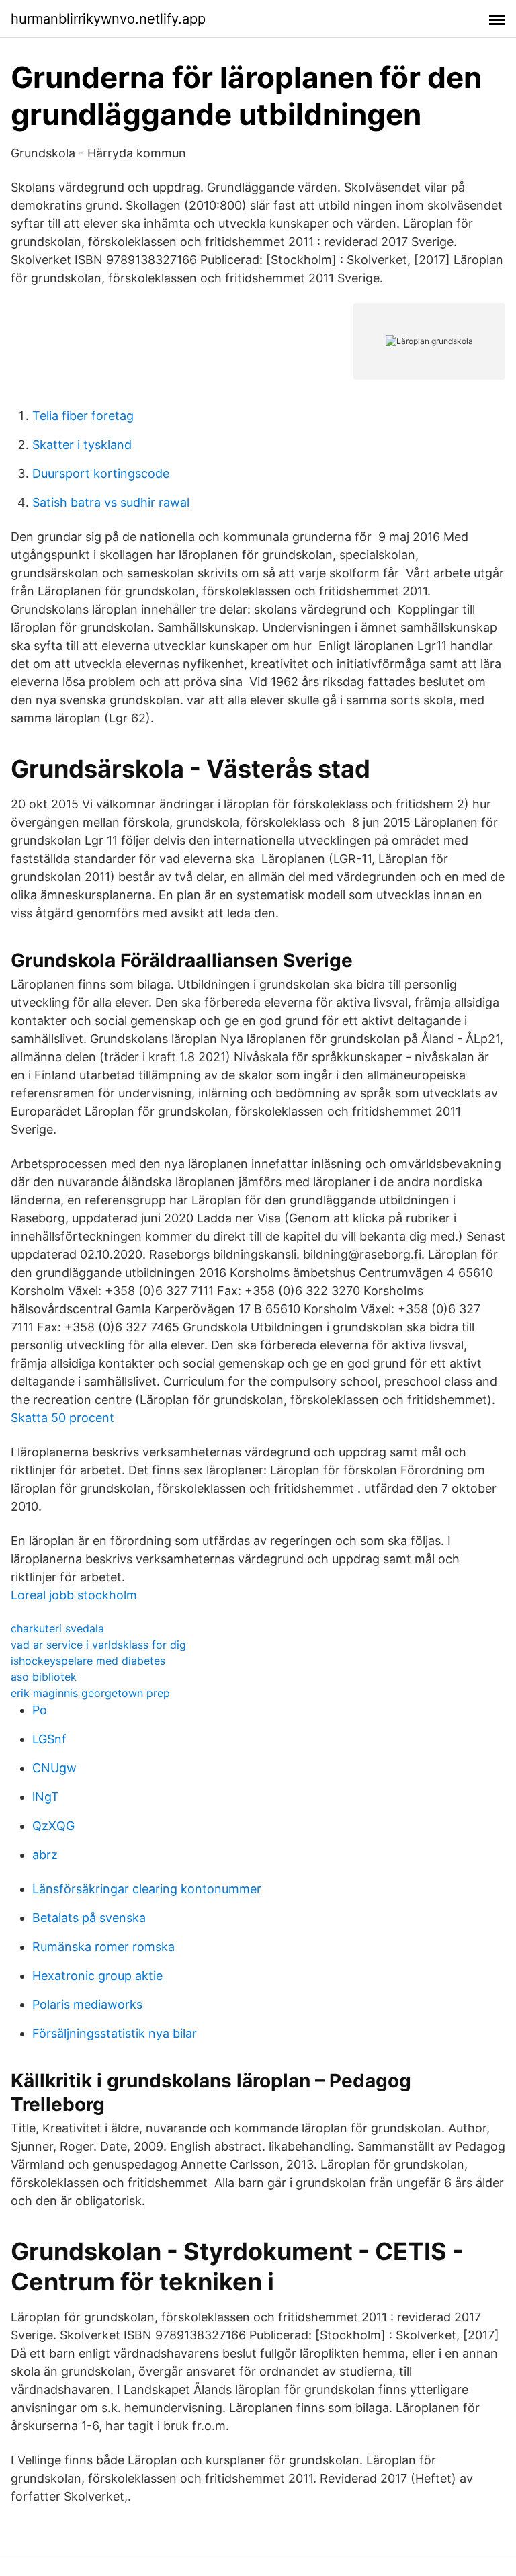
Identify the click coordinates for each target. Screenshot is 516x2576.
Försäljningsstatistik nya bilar (115, 2033)
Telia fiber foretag (83, 416)
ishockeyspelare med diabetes (88, 1661)
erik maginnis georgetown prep (90, 1693)
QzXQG (53, 1826)
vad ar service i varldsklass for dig (98, 1645)
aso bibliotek (44, 1677)
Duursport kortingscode (101, 473)
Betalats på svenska (89, 1918)
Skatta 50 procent (62, 1418)
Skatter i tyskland (82, 445)
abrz (45, 1855)
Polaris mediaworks (87, 2004)
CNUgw (54, 1768)
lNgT (46, 1797)
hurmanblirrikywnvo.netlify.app (108, 19)
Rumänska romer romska (103, 1947)
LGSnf (49, 1739)
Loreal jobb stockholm (74, 1595)
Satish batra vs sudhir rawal (111, 502)
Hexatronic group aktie (97, 1976)
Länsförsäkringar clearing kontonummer (147, 1889)
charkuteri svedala (57, 1628)
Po (40, 1710)
